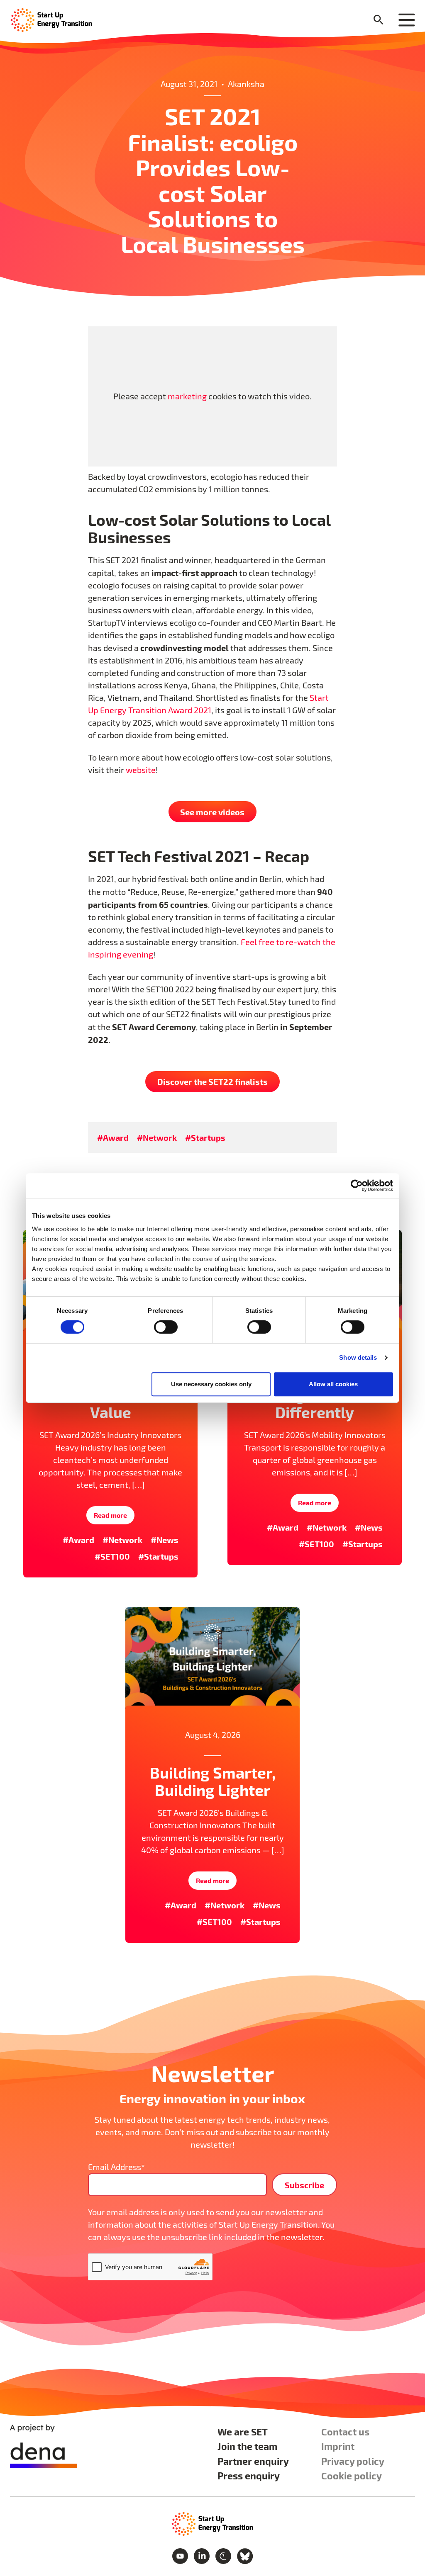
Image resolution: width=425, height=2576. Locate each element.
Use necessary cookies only (211, 1384)
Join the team (247, 2446)
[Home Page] (51, 19)
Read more (110, 1515)
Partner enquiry (253, 2461)
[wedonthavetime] (224, 2555)
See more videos (212, 812)
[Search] (379, 20)
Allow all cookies (333, 1384)
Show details (358, 1357)
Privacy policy (353, 2461)
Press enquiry (249, 2475)
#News (165, 1540)
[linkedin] (203, 2555)
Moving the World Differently (315, 1403)
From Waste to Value (110, 1403)
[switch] (166, 1327)
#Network (157, 1137)
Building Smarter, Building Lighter (213, 1781)
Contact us (345, 2431)
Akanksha (246, 84)
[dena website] (43, 2446)
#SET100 (112, 1556)
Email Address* (116, 2167)
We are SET (243, 2431)
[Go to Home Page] (212, 2523)
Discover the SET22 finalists (212, 1081)
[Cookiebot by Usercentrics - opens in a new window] (357, 1186)
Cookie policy (352, 2475)
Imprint (338, 2446)
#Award (113, 1137)
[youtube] (181, 2555)
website (141, 770)
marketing (187, 396)
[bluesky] (245, 2555)
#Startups (205, 1137)
